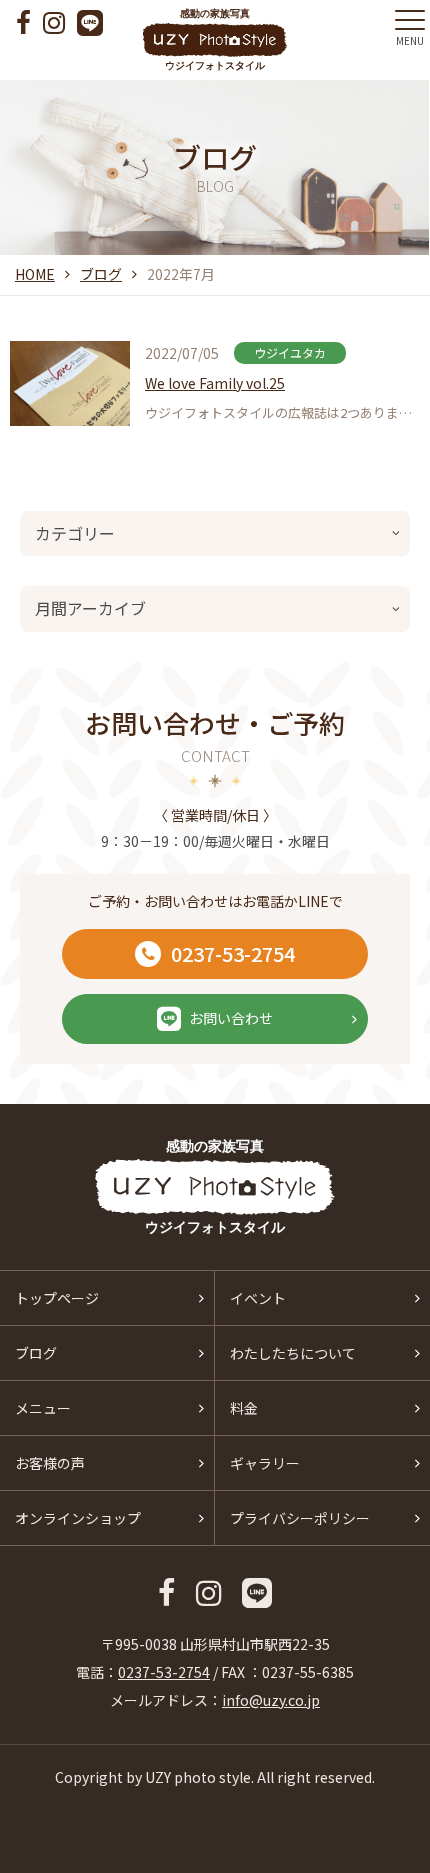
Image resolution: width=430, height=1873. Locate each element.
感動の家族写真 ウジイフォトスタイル (215, 39)
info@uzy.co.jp (271, 1700)
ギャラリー (265, 1463)
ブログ (101, 274)
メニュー (43, 1408)
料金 (244, 1408)
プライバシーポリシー (300, 1518)
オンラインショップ (78, 1518)
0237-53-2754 (233, 953)
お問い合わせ (231, 1018)
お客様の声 (50, 1463)
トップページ (57, 1298)
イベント (258, 1298)
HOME (35, 274)
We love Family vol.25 (215, 383)
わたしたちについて (293, 1353)
